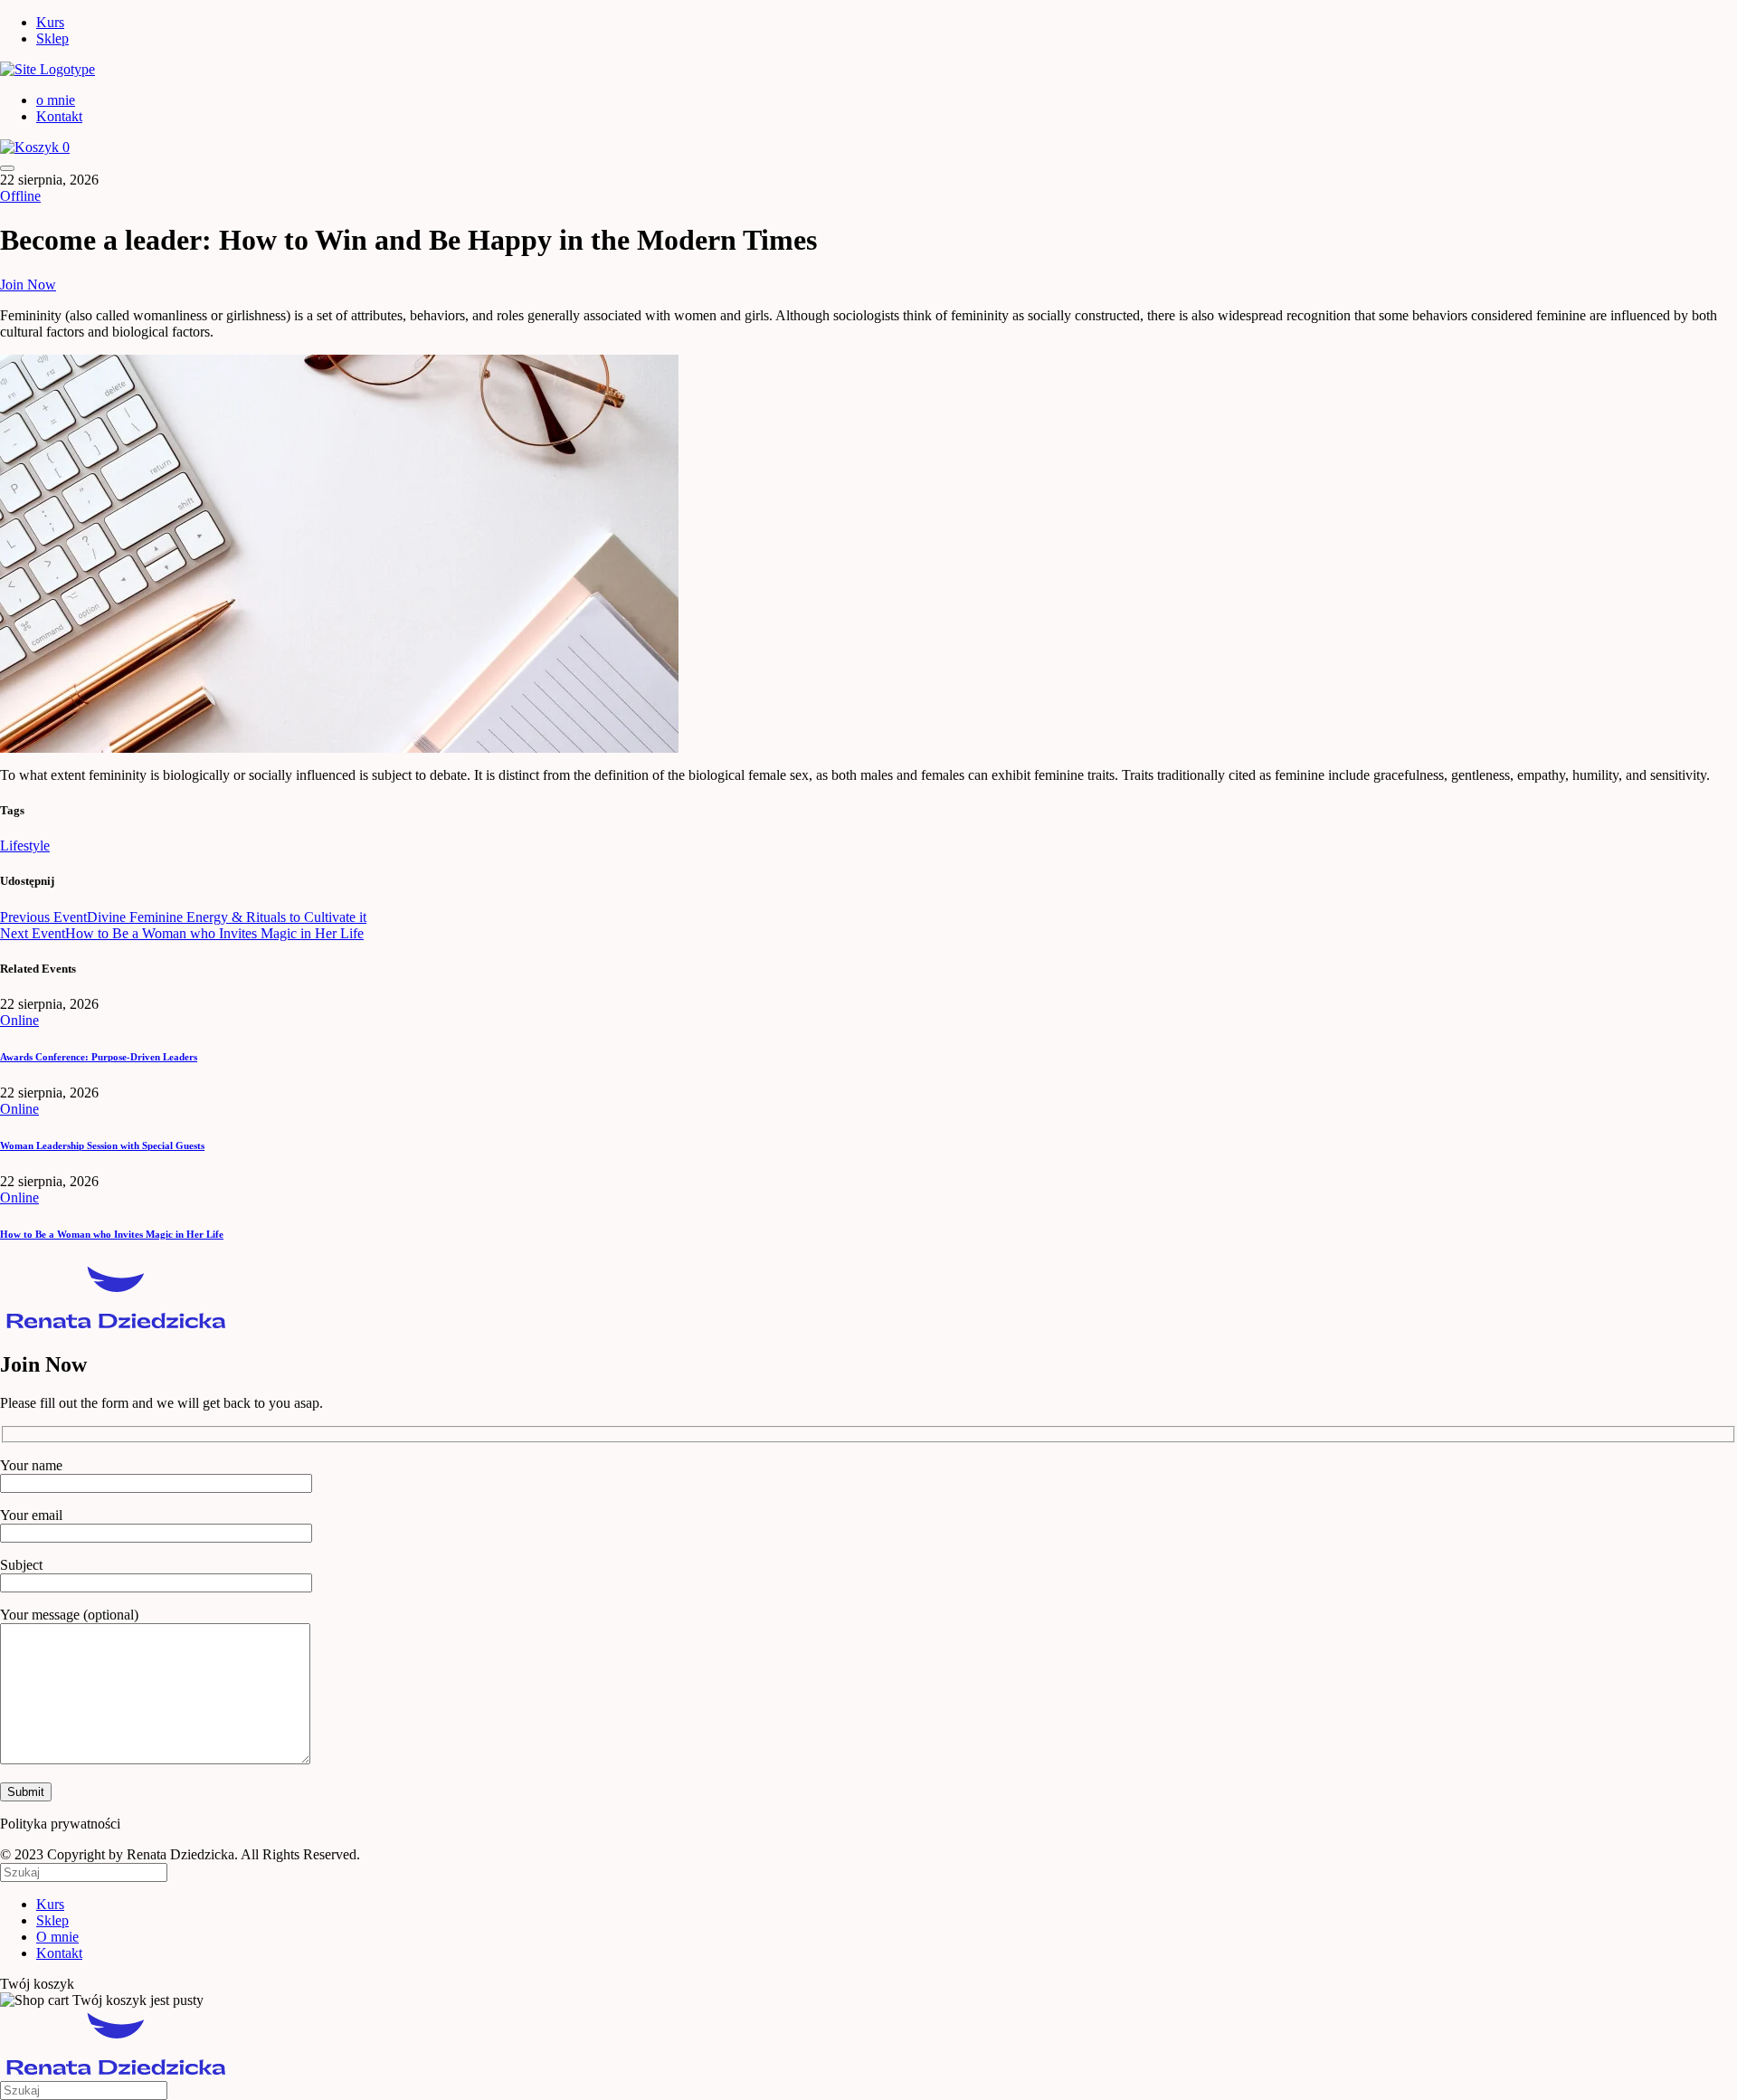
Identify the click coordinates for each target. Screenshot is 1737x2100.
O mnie (57, 1937)
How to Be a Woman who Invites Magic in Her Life (112, 1234)
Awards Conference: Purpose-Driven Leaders (99, 1057)
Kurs (50, 22)
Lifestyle (25, 846)
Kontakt (59, 116)
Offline (20, 196)
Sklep (52, 38)
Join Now (28, 285)
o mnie (56, 100)
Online (19, 1020)
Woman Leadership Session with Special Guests (102, 1145)
